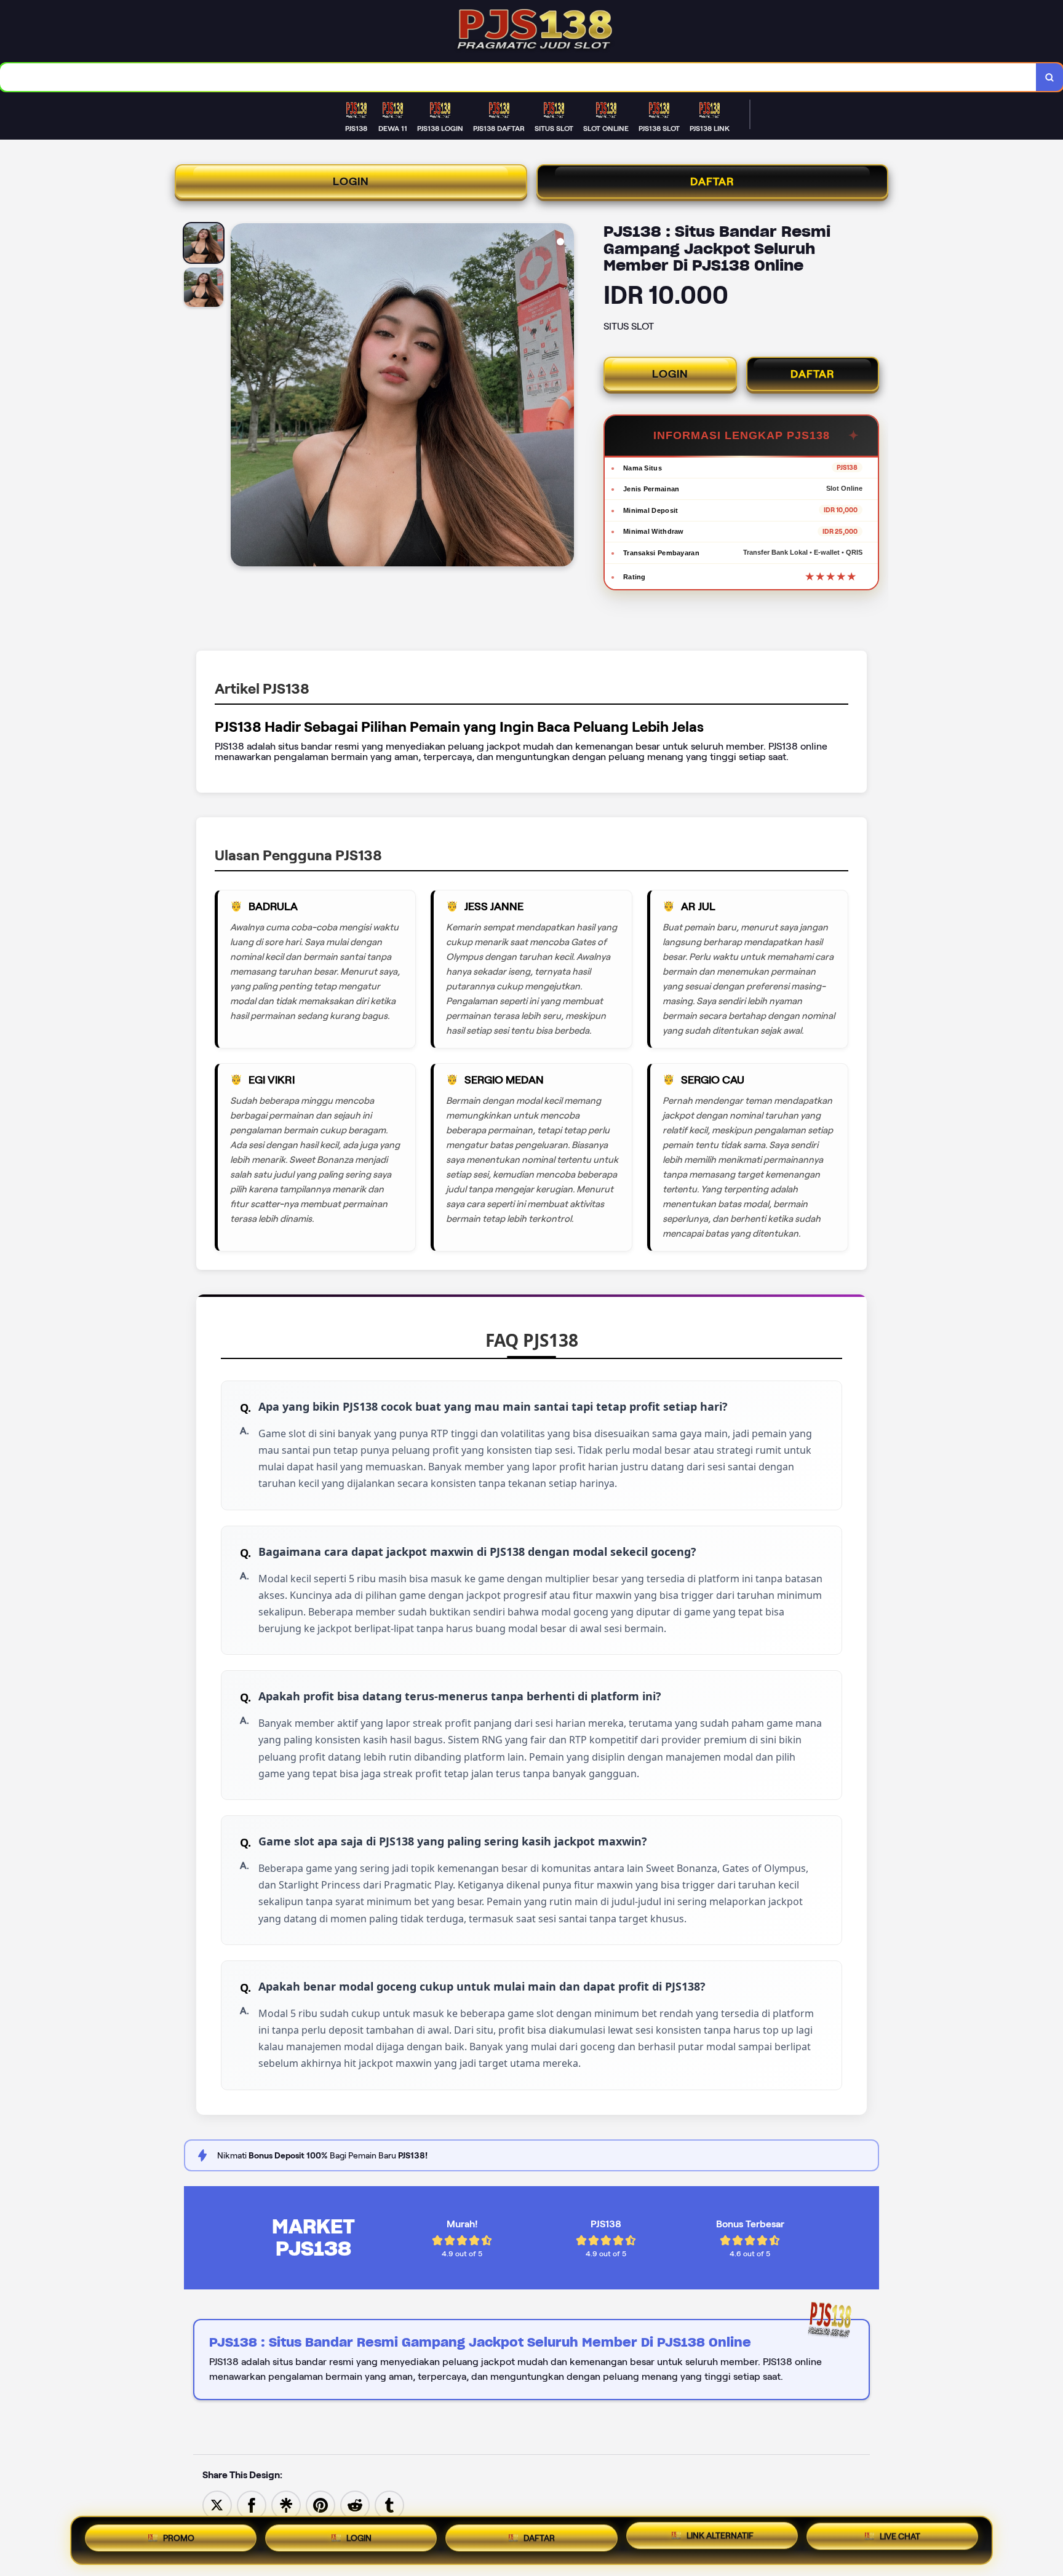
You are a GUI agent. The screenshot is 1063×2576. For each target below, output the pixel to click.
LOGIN (351, 181)
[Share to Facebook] (252, 2504)
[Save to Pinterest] (320, 2504)
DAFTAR (712, 181)
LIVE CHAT (900, 2540)
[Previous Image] (241, 397)
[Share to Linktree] (286, 2504)
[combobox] (518, 77)
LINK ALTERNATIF (720, 2538)
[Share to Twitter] (217, 2504)
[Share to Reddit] (355, 2504)
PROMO (179, 2535)
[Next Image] (564, 397)
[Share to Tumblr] (389, 2504)
